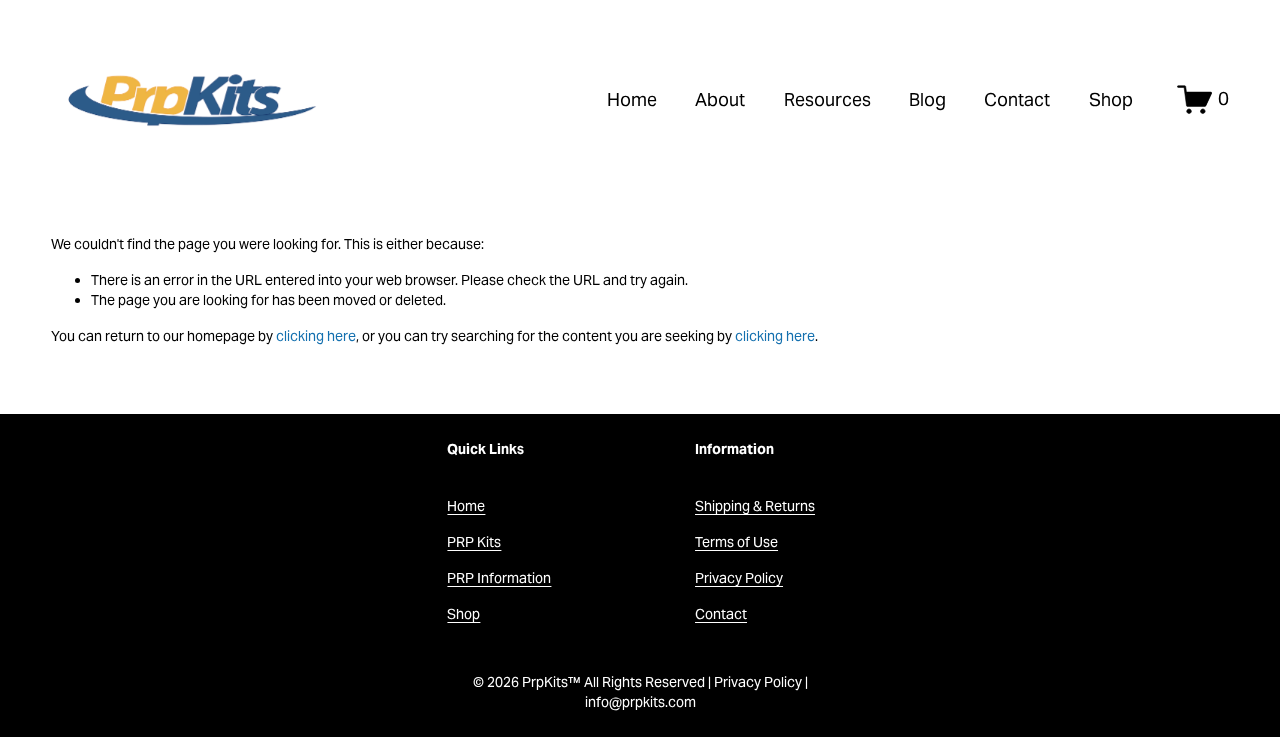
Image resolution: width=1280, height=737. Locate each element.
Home (632, 100)
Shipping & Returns (755, 506)
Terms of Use (736, 542)
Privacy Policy (739, 578)
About (720, 100)
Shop (1111, 100)
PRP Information (499, 578)
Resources (827, 100)
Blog (927, 100)
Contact (1017, 100)
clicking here (316, 336)
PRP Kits (474, 542)
